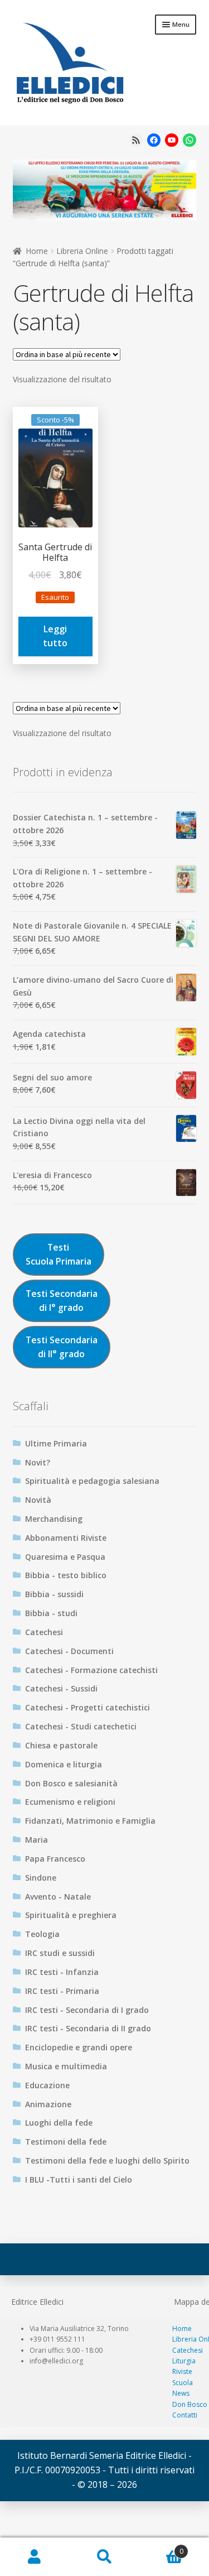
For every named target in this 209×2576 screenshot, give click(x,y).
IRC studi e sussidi (60, 1953)
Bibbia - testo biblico (66, 1575)
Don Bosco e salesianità (71, 1783)
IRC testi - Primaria (62, 1991)
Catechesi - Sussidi (61, 1688)
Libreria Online (82, 251)
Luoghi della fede (59, 2123)
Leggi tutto (55, 636)
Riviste (182, 2371)
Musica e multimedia (66, 2066)
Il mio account (35, 2557)
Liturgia (184, 2361)
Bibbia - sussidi (54, 1594)
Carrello (161, 2547)
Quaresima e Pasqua (65, 1557)
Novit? (38, 1462)
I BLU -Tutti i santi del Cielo (79, 2179)
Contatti (185, 2415)
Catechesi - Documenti (69, 1651)
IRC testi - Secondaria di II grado (88, 2028)
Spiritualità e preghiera (71, 1915)
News (181, 2393)
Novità (38, 1500)
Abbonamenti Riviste (66, 1538)
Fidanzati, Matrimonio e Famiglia (90, 1821)
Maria (37, 1840)
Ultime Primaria (56, 1443)
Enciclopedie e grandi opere (79, 2047)
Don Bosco (190, 2404)
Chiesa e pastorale (61, 1745)
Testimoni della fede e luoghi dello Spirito (107, 2161)
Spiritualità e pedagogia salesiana (92, 1481)
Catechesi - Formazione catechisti (91, 1670)
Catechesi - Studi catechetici (81, 1726)
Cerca (104, 2557)
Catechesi (44, 1632)
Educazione (47, 2085)
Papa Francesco (55, 1859)
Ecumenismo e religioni (70, 1802)
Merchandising (54, 1519)
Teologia (42, 1934)
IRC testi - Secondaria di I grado (87, 2010)
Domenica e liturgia (64, 1764)
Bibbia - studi (51, 1613)
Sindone (41, 1878)
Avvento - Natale (58, 1897)
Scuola (183, 2383)
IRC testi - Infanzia (62, 1972)
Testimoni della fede (66, 2142)
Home (37, 251)
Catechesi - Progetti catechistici (88, 1707)
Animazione (48, 2104)
